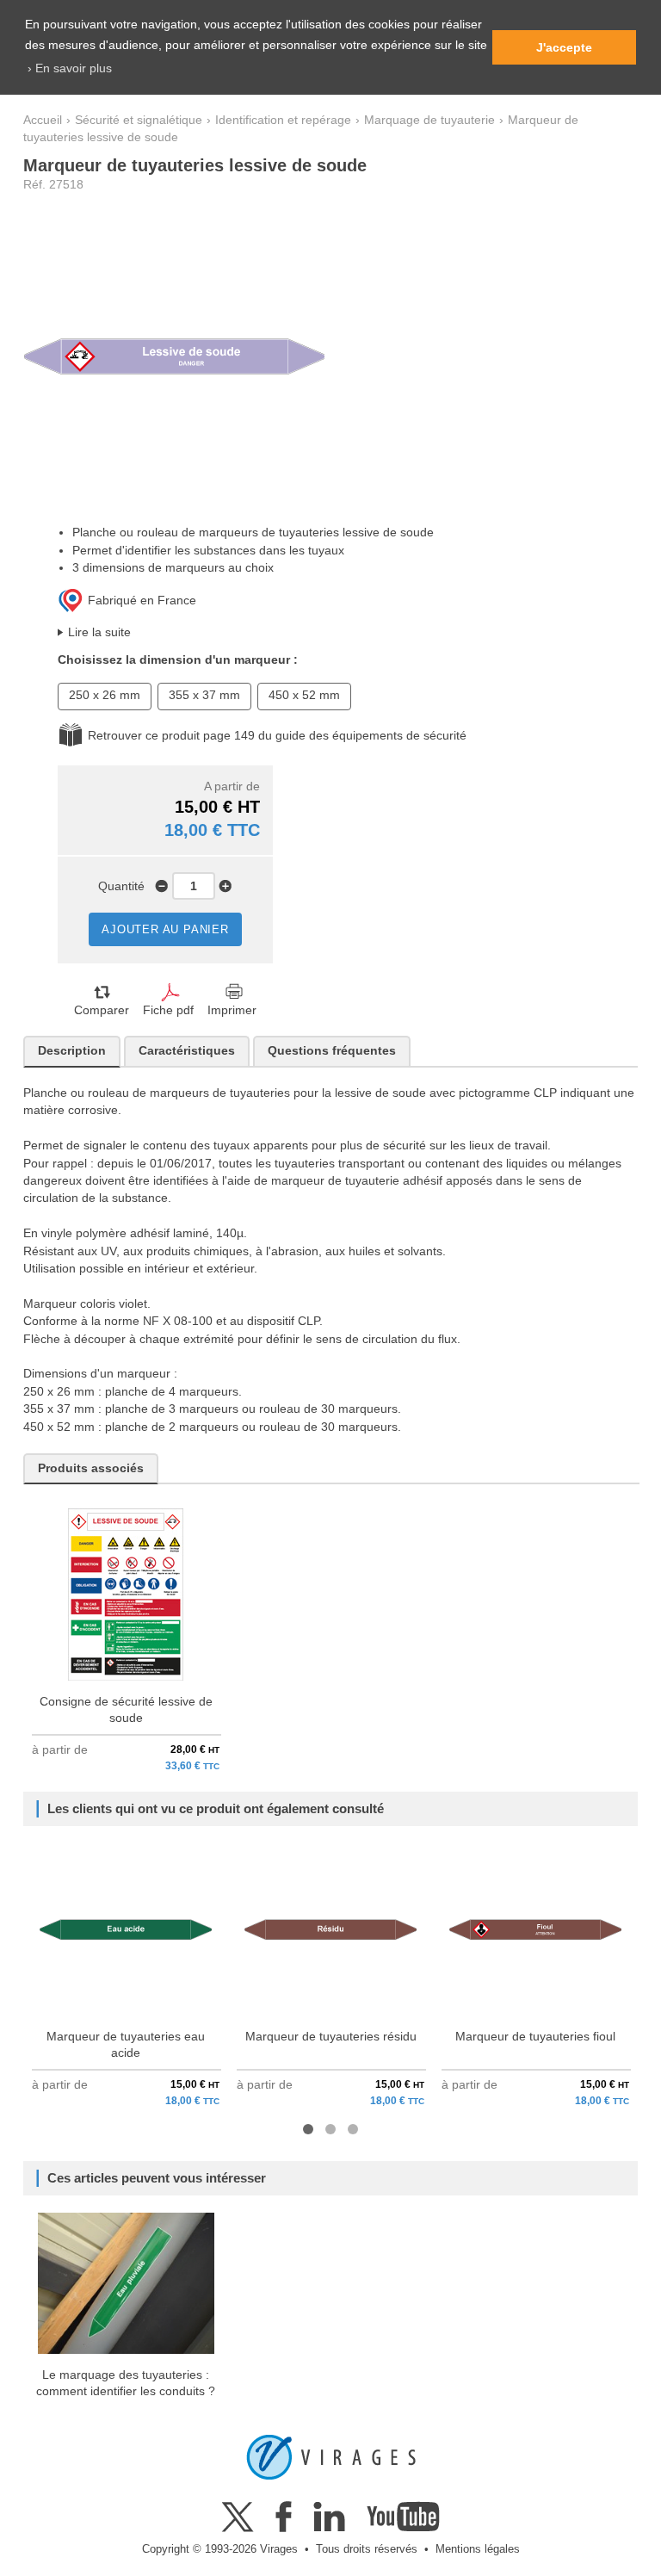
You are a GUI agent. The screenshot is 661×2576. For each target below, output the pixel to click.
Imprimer (232, 1010)
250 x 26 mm (105, 695)
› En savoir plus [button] (70, 68)
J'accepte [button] (564, 47)
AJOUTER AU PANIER (165, 929)
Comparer (102, 1010)
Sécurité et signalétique (139, 120)
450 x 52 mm (304, 695)
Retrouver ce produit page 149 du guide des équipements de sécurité (277, 736)
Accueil (43, 120)
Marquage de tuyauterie (429, 120)
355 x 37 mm (204, 695)
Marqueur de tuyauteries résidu (331, 2037)
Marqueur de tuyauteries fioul (535, 2037)
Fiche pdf (168, 1010)
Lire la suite (99, 632)
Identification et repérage (283, 120)
